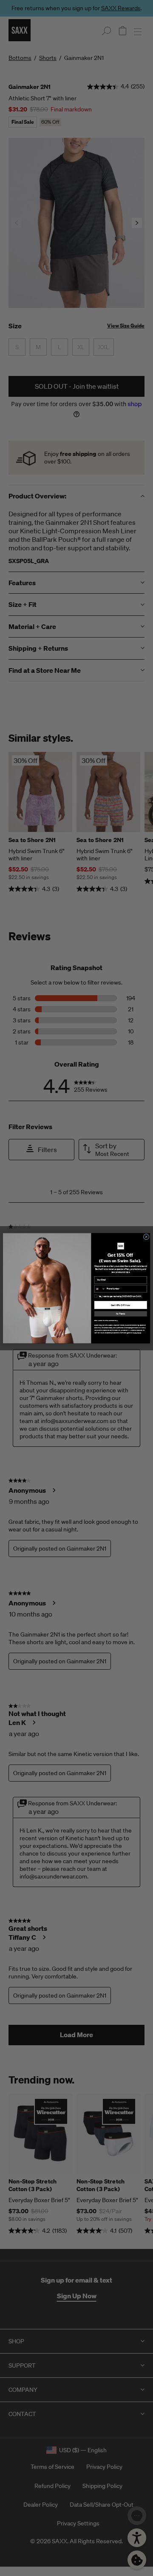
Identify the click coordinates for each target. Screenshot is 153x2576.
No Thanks (120, 1314)
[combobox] (100, 1289)
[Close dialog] (146, 1236)
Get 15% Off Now (121, 1305)
